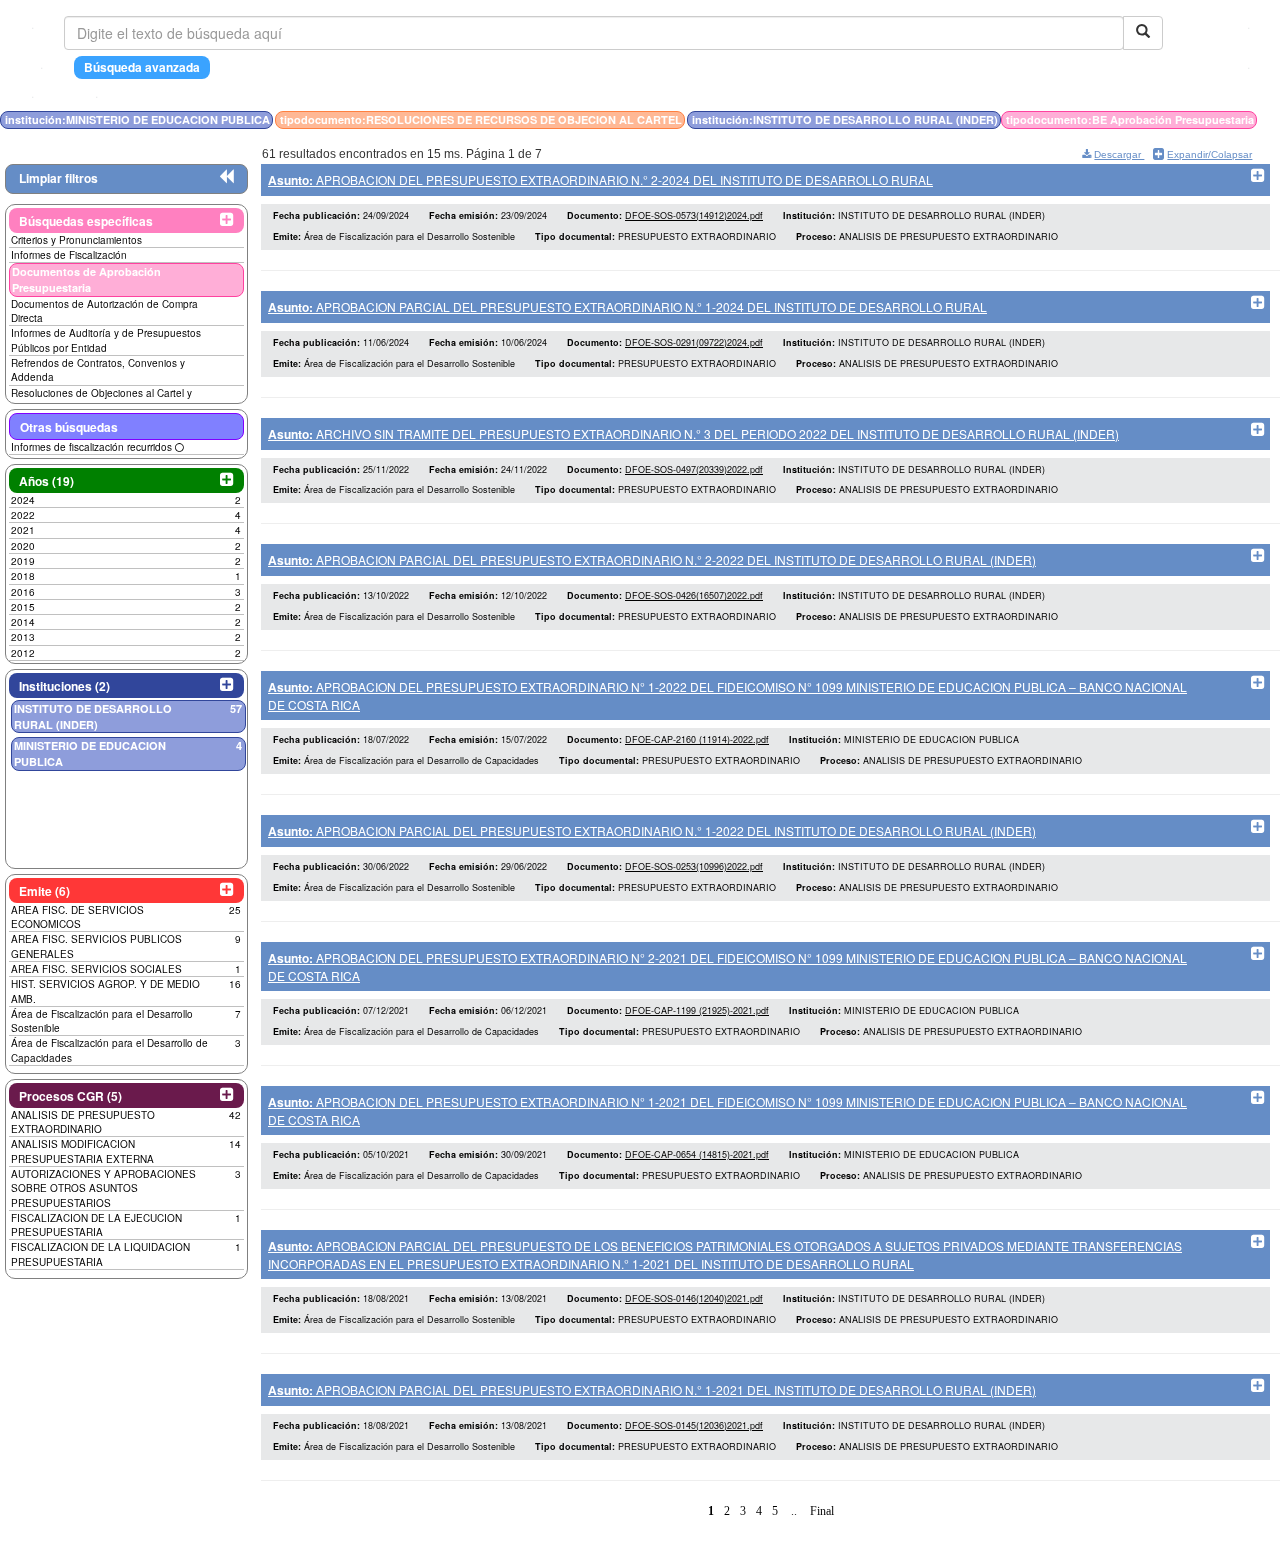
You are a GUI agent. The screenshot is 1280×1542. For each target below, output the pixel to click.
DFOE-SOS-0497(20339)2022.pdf (694, 469)
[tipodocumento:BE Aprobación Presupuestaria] (1277, 119)
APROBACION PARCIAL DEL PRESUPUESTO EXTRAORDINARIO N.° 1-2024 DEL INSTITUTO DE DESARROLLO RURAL (627, 306)
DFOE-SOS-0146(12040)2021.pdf (694, 1298)
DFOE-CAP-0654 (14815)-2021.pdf (697, 1154)
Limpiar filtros (58, 178)
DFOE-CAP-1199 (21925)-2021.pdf (697, 1010)
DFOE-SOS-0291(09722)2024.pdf (694, 342)
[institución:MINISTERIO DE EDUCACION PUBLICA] (1261, 119)
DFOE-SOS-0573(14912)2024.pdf (694, 215)
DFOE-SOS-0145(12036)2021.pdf (694, 1425)
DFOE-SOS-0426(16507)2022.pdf (694, 595)
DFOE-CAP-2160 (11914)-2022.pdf (697, 739)
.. (794, 1511)
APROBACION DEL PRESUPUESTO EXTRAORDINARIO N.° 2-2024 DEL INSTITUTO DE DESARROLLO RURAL (600, 179)
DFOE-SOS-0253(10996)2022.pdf (694, 866)
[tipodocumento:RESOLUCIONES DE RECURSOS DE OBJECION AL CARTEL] (1267, 119)
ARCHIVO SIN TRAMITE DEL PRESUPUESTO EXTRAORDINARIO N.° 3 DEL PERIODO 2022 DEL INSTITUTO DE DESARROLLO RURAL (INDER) (693, 433)
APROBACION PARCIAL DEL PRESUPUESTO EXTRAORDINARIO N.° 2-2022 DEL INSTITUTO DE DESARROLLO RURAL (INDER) (652, 559)
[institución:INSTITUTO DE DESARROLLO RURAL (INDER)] (1273, 119)
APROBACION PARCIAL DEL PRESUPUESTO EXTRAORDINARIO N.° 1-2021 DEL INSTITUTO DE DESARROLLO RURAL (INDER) (652, 1389)
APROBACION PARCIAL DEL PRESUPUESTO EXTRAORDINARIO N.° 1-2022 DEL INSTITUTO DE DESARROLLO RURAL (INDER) (652, 830)
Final (822, 1511)
